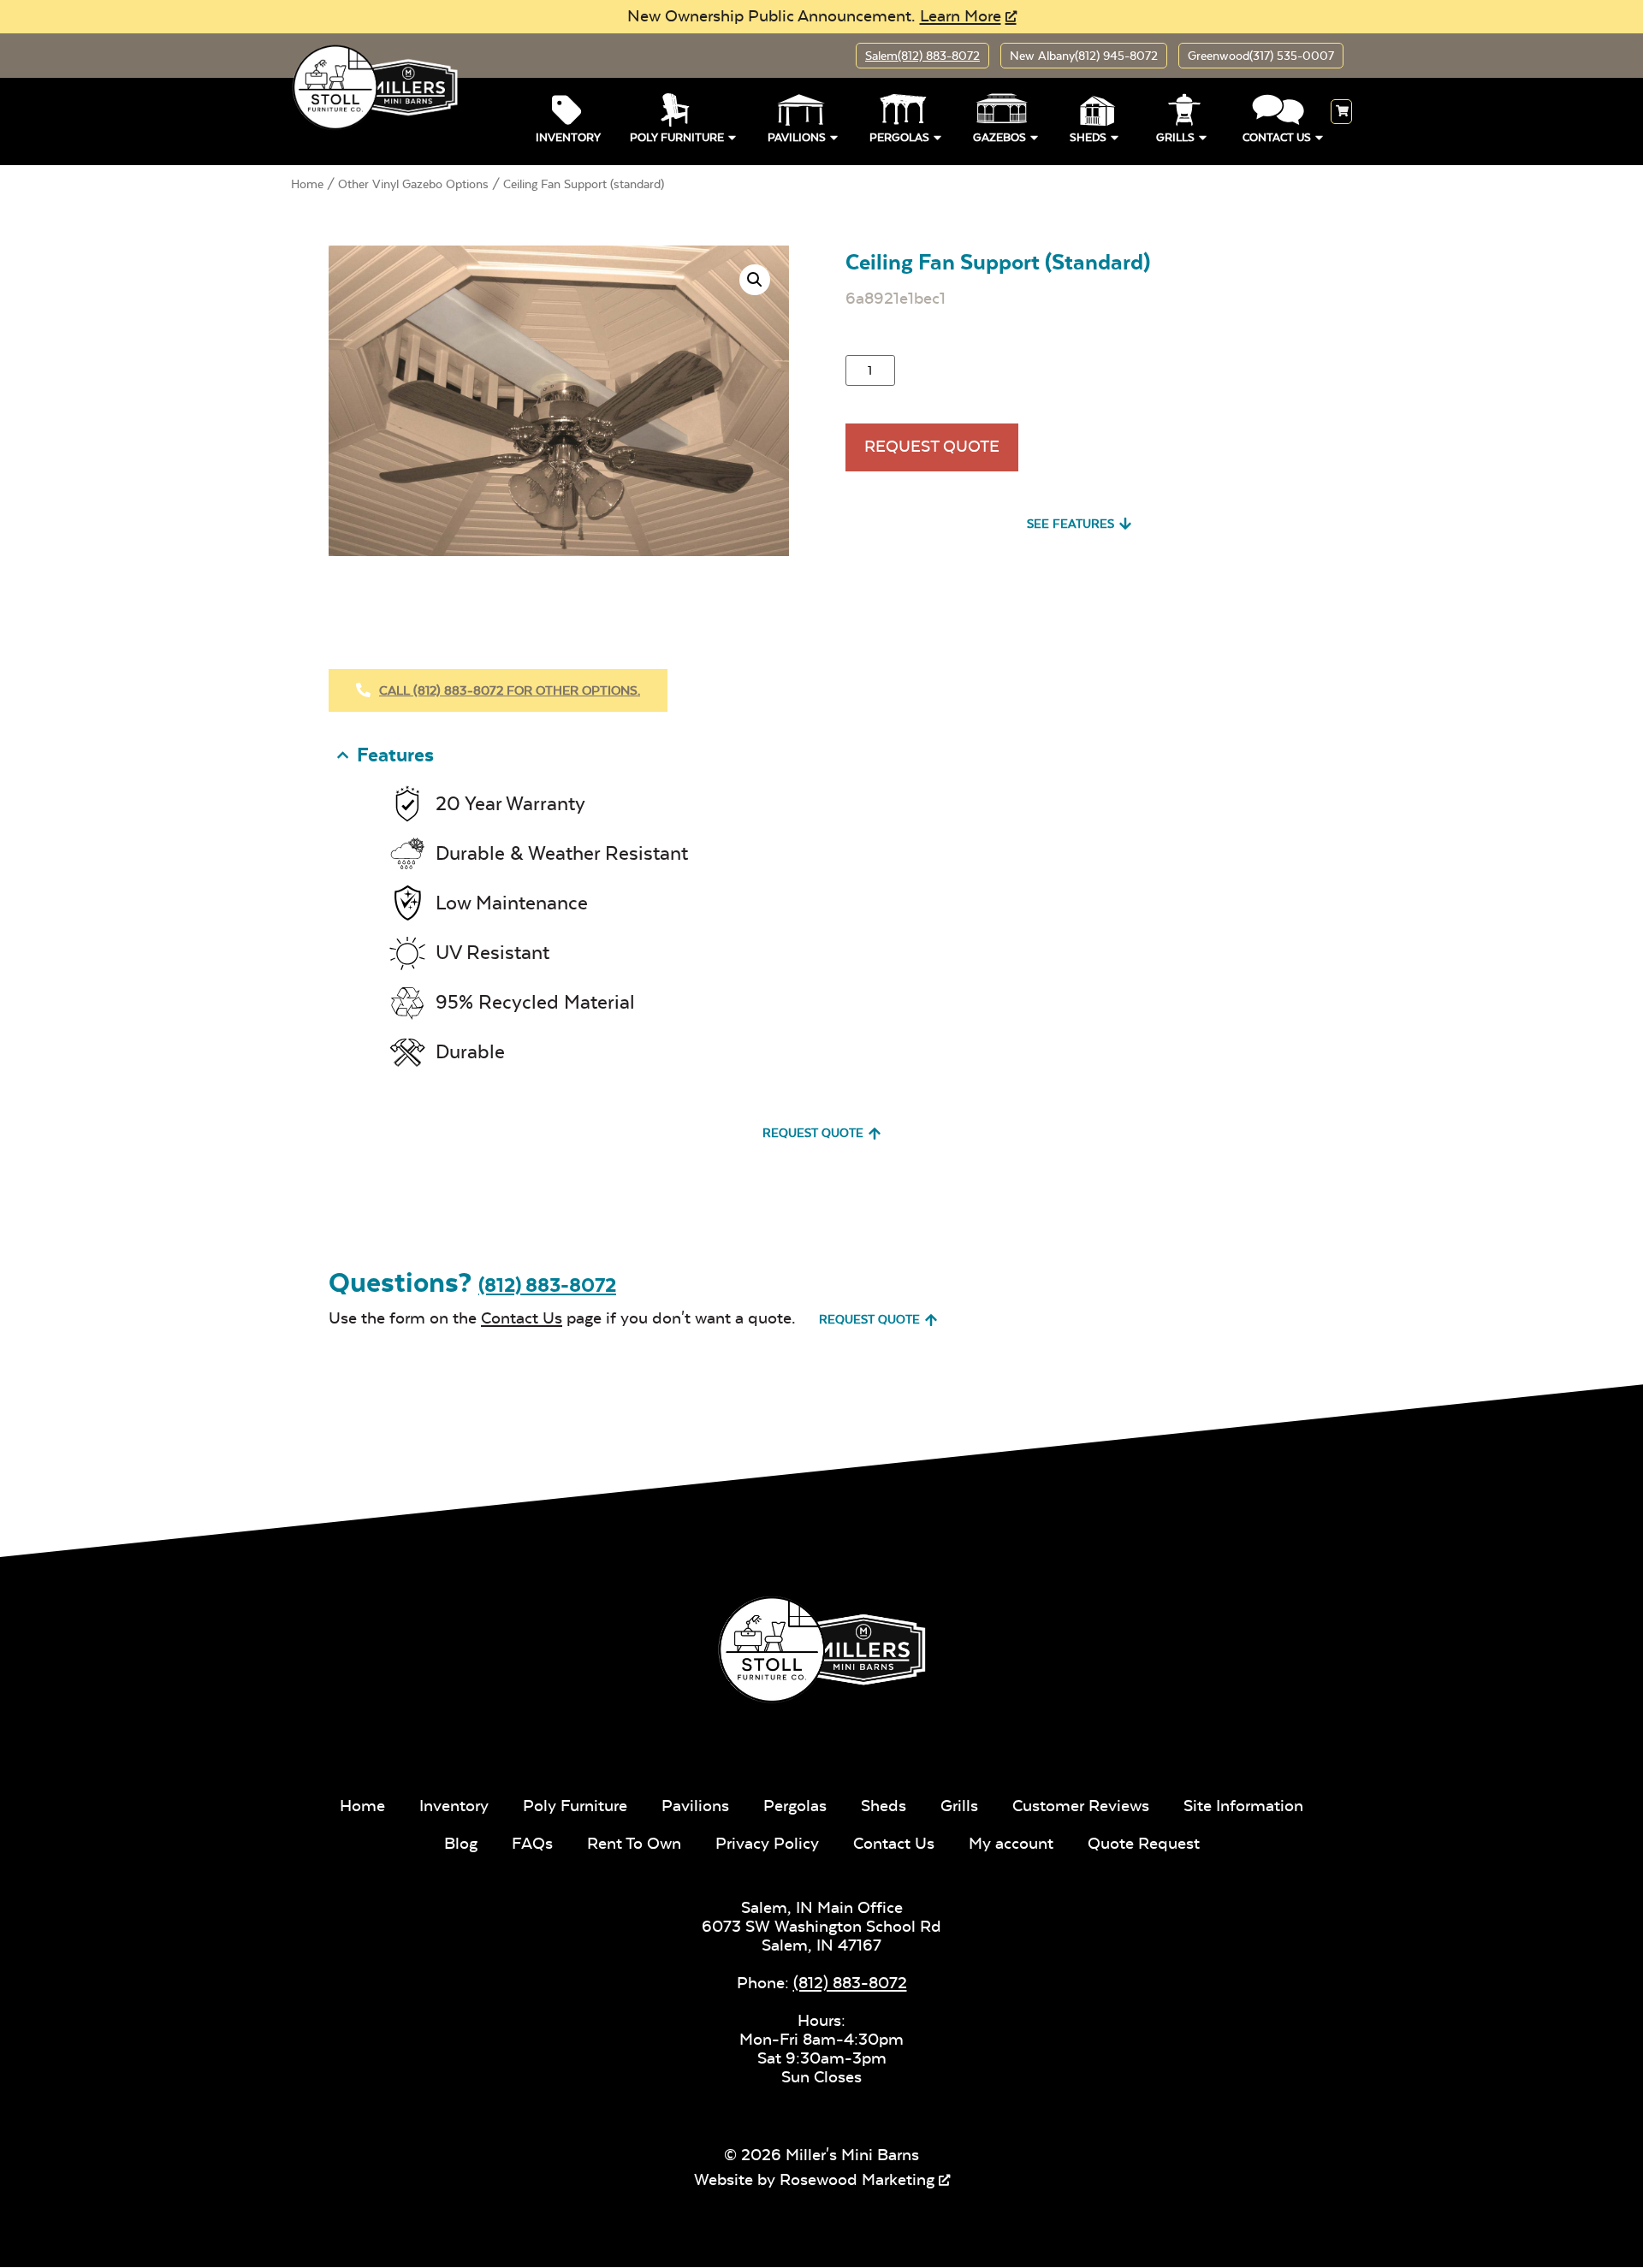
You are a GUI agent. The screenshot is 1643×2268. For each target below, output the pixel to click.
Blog (461, 1843)
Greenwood (1261, 56)
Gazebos (999, 137)
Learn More (961, 16)
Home (307, 184)
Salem (922, 56)
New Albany (1084, 56)
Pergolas (899, 137)
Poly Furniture (677, 137)
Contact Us (1277, 137)
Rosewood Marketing (857, 2179)
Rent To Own (634, 1843)
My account (1011, 1843)
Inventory (568, 137)
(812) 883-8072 (547, 1285)
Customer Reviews (1081, 1806)
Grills (1175, 137)
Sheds (1088, 137)
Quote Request (1144, 1843)
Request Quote (932, 446)
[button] (755, 280)
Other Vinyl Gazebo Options (413, 184)
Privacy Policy (767, 1843)
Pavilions (797, 137)
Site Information (1243, 1806)
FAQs (532, 1843)
